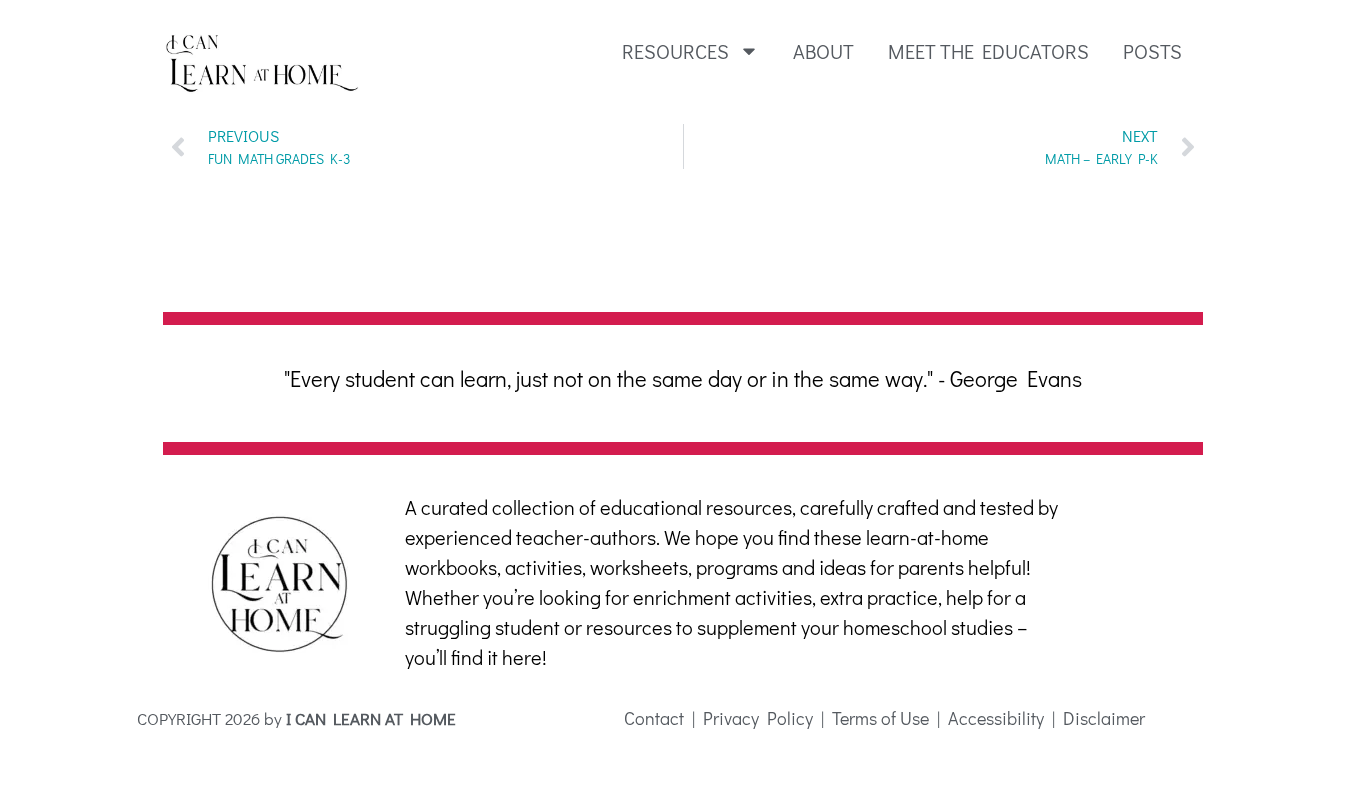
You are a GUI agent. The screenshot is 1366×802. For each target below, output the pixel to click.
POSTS (1152, 51)
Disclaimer (1104, 718)
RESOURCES (675, 51)
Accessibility (994, 718)
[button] (181, 407)
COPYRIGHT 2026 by (296, 718)
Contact (654, 718)
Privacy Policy (758, 718)
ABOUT (823, 51)
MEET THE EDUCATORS (988, 51)
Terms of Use (880, 718)
